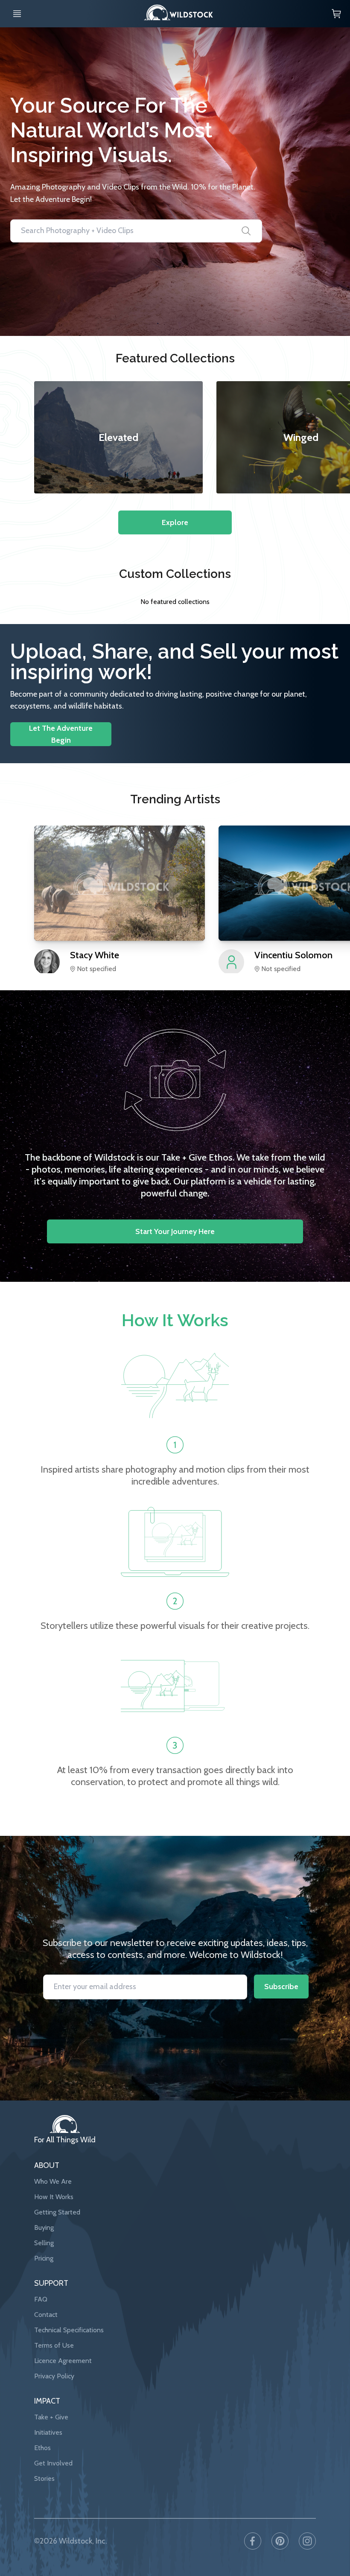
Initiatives (48, 2432)
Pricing (44, 2258)
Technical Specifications (69, 2330)
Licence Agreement (63, 2361)
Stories (44, 2478)
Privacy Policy (54, 2376)
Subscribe (281, 1987)
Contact (46, 2315)
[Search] (246, 231)
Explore (175, 522)
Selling (44, 2243)
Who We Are (53, 2181)
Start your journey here (175, 1231)
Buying (44, 2227)
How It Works (54, 2197)
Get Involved (53, 2463)
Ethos (42, 2448)
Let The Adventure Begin (61, 734)
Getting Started (57, 2212)
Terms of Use (54, 2345)
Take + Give (51, 2417)
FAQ (41, 2299)
